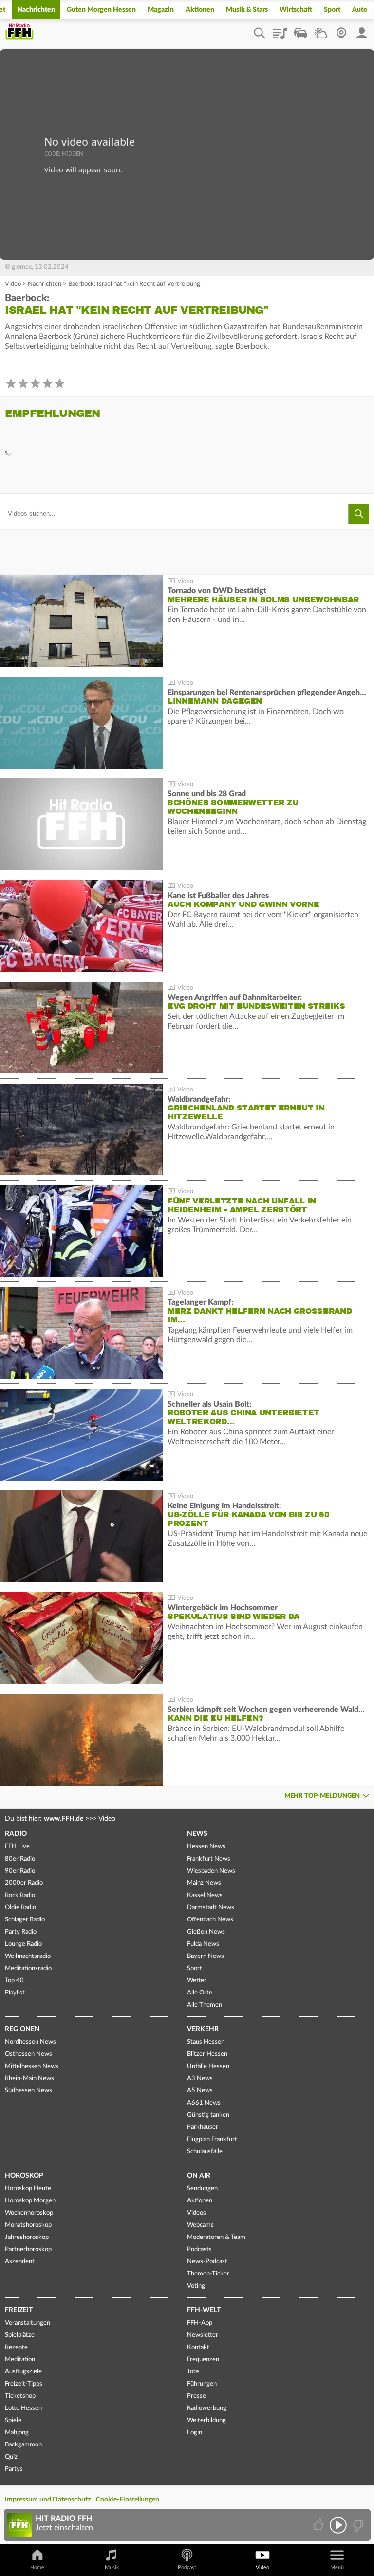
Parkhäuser (203, 2127)
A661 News (204, 2103)
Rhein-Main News (29, 2078)
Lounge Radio (23, 1944)
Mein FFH (362, 30)
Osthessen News (28, 2054)
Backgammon (23, 2445)
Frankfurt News (209, 1859)
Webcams (200, 2225)
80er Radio (20, 1859)
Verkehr (203, 2029)
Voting (196, 2286)
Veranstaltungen (28, 2323)
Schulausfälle (205, 2152)
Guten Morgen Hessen (101, 10)
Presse (196, 2396)
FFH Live (17, 1847)
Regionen (22, 2029)
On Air (199, 2176)
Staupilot (300, 30)
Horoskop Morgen (30, 2201)
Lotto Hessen (23, 2408)
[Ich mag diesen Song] (319, 2525)
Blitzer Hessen (207, 2054)
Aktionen (200, 10)
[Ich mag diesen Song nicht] (357, 2525)
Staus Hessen (206, 2042)
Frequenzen (203, 2360)
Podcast (187, 2567)
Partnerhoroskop (28, 2249)
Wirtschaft (296, 10)
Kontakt (198, 2347)
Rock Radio (20, 1895)
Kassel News (205, 1895)
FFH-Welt (204, 2310)
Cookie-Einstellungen (128, 2500)
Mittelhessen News (32, 2066)
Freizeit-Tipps (24, 2384)
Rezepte (16, 2347)
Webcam (341, 30)
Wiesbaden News (211, 1871)
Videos (196, 2213)
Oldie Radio (20, 1908)
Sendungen (202, 2189)
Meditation (20, 2360)
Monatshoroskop (28, 2225)
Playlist (280, 30)
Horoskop (24, 2176)
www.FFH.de (64, 1819)
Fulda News (203, 1944)
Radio (16, 1834)
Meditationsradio (28, 1968)
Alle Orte (200, 1993)
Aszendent (20, 2262)
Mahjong (17, 2433)
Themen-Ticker (208, 2274)
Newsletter (203, 2335)
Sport (332, 10)
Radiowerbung (207, 2408)
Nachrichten (36, 10)
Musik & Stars (247, 10)
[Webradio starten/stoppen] (338, 2525)
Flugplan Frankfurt (212, 2139)
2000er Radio (24, 1883)
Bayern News (206, 1956)
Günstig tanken (208, 2115)
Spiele (13, 2420)
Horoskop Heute (28, 2189)
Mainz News (204, 1883)
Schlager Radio (25, 1920)
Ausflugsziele (23, 2372)
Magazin (161, 10)
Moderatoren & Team (216, 2237)
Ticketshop (20, 2396)
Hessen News (206, 1847)
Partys (14, 2469)
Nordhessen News (30, 2042)
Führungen (202, 2384)
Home (37, 2567)
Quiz (11, 2457)
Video (13, 284)
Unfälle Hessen (208, 2066)
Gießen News (206, 1932)
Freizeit (19, 2310)
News (197, 1834)
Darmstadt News (211, 1908)
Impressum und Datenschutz (48, 2500)
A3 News (200, 2078)
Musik (112, 2567)
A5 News (200, 2091)
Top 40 (14, 1981)
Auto (360, 10)
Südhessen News (28, 2091)
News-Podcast (207, 2262)
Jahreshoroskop (27, 2237)
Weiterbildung (206, 2420)
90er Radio (20, 1871)
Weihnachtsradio (28, 1956)
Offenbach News (210, 1920)
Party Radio (21, 1932)
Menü (337, 2567)
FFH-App (200, 2323)
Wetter (321, 30)
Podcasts (199, 2249)
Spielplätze (20, 2335)
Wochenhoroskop (29, 2213)
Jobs (193, 2372)
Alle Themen (205, 2005)
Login (195, 2433)
